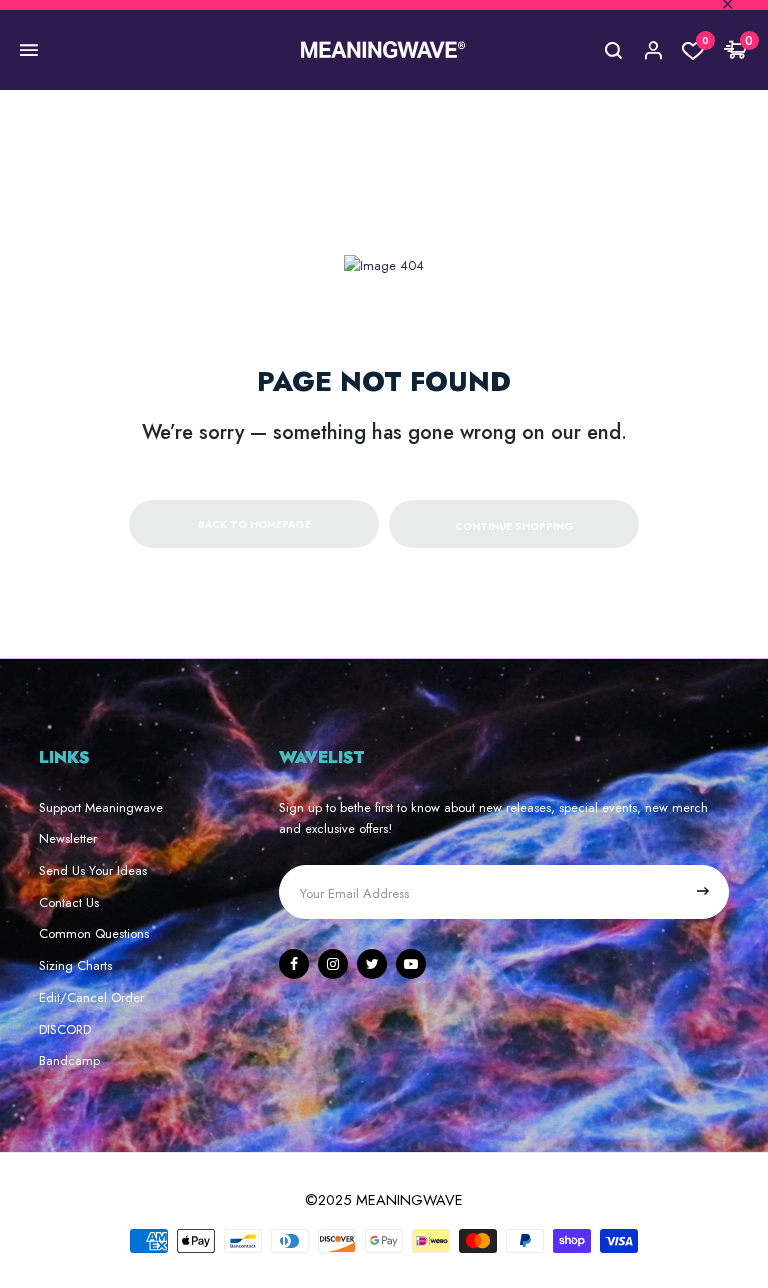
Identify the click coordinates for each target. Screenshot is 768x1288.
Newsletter (68, 838)
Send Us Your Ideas (93, 870)
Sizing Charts (75, 965)
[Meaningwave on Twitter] (372, 964)
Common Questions (94, 933)
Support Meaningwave (101, 807)
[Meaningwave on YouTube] (411, 964)
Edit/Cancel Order (91, 997)
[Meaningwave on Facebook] (294, 964)
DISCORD (65, 1029)
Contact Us (69, 902)
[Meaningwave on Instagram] (333, 964)
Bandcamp (69, 1060)
